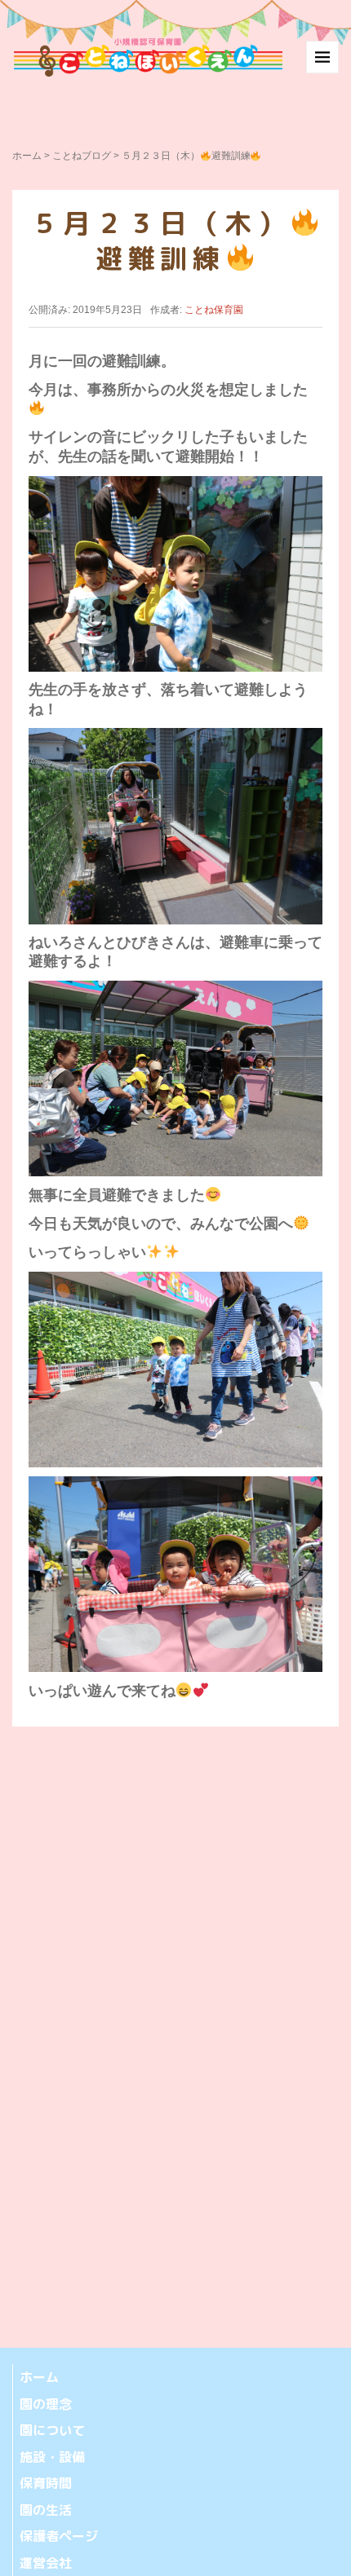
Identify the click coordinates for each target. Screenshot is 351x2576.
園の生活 (46, 2510)
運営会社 (46, 2563)
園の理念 (46, 2404)
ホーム (27, 156)
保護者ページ (59, 2536)
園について (52, 2430)
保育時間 (46, 2483)
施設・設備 (52, 2457)
